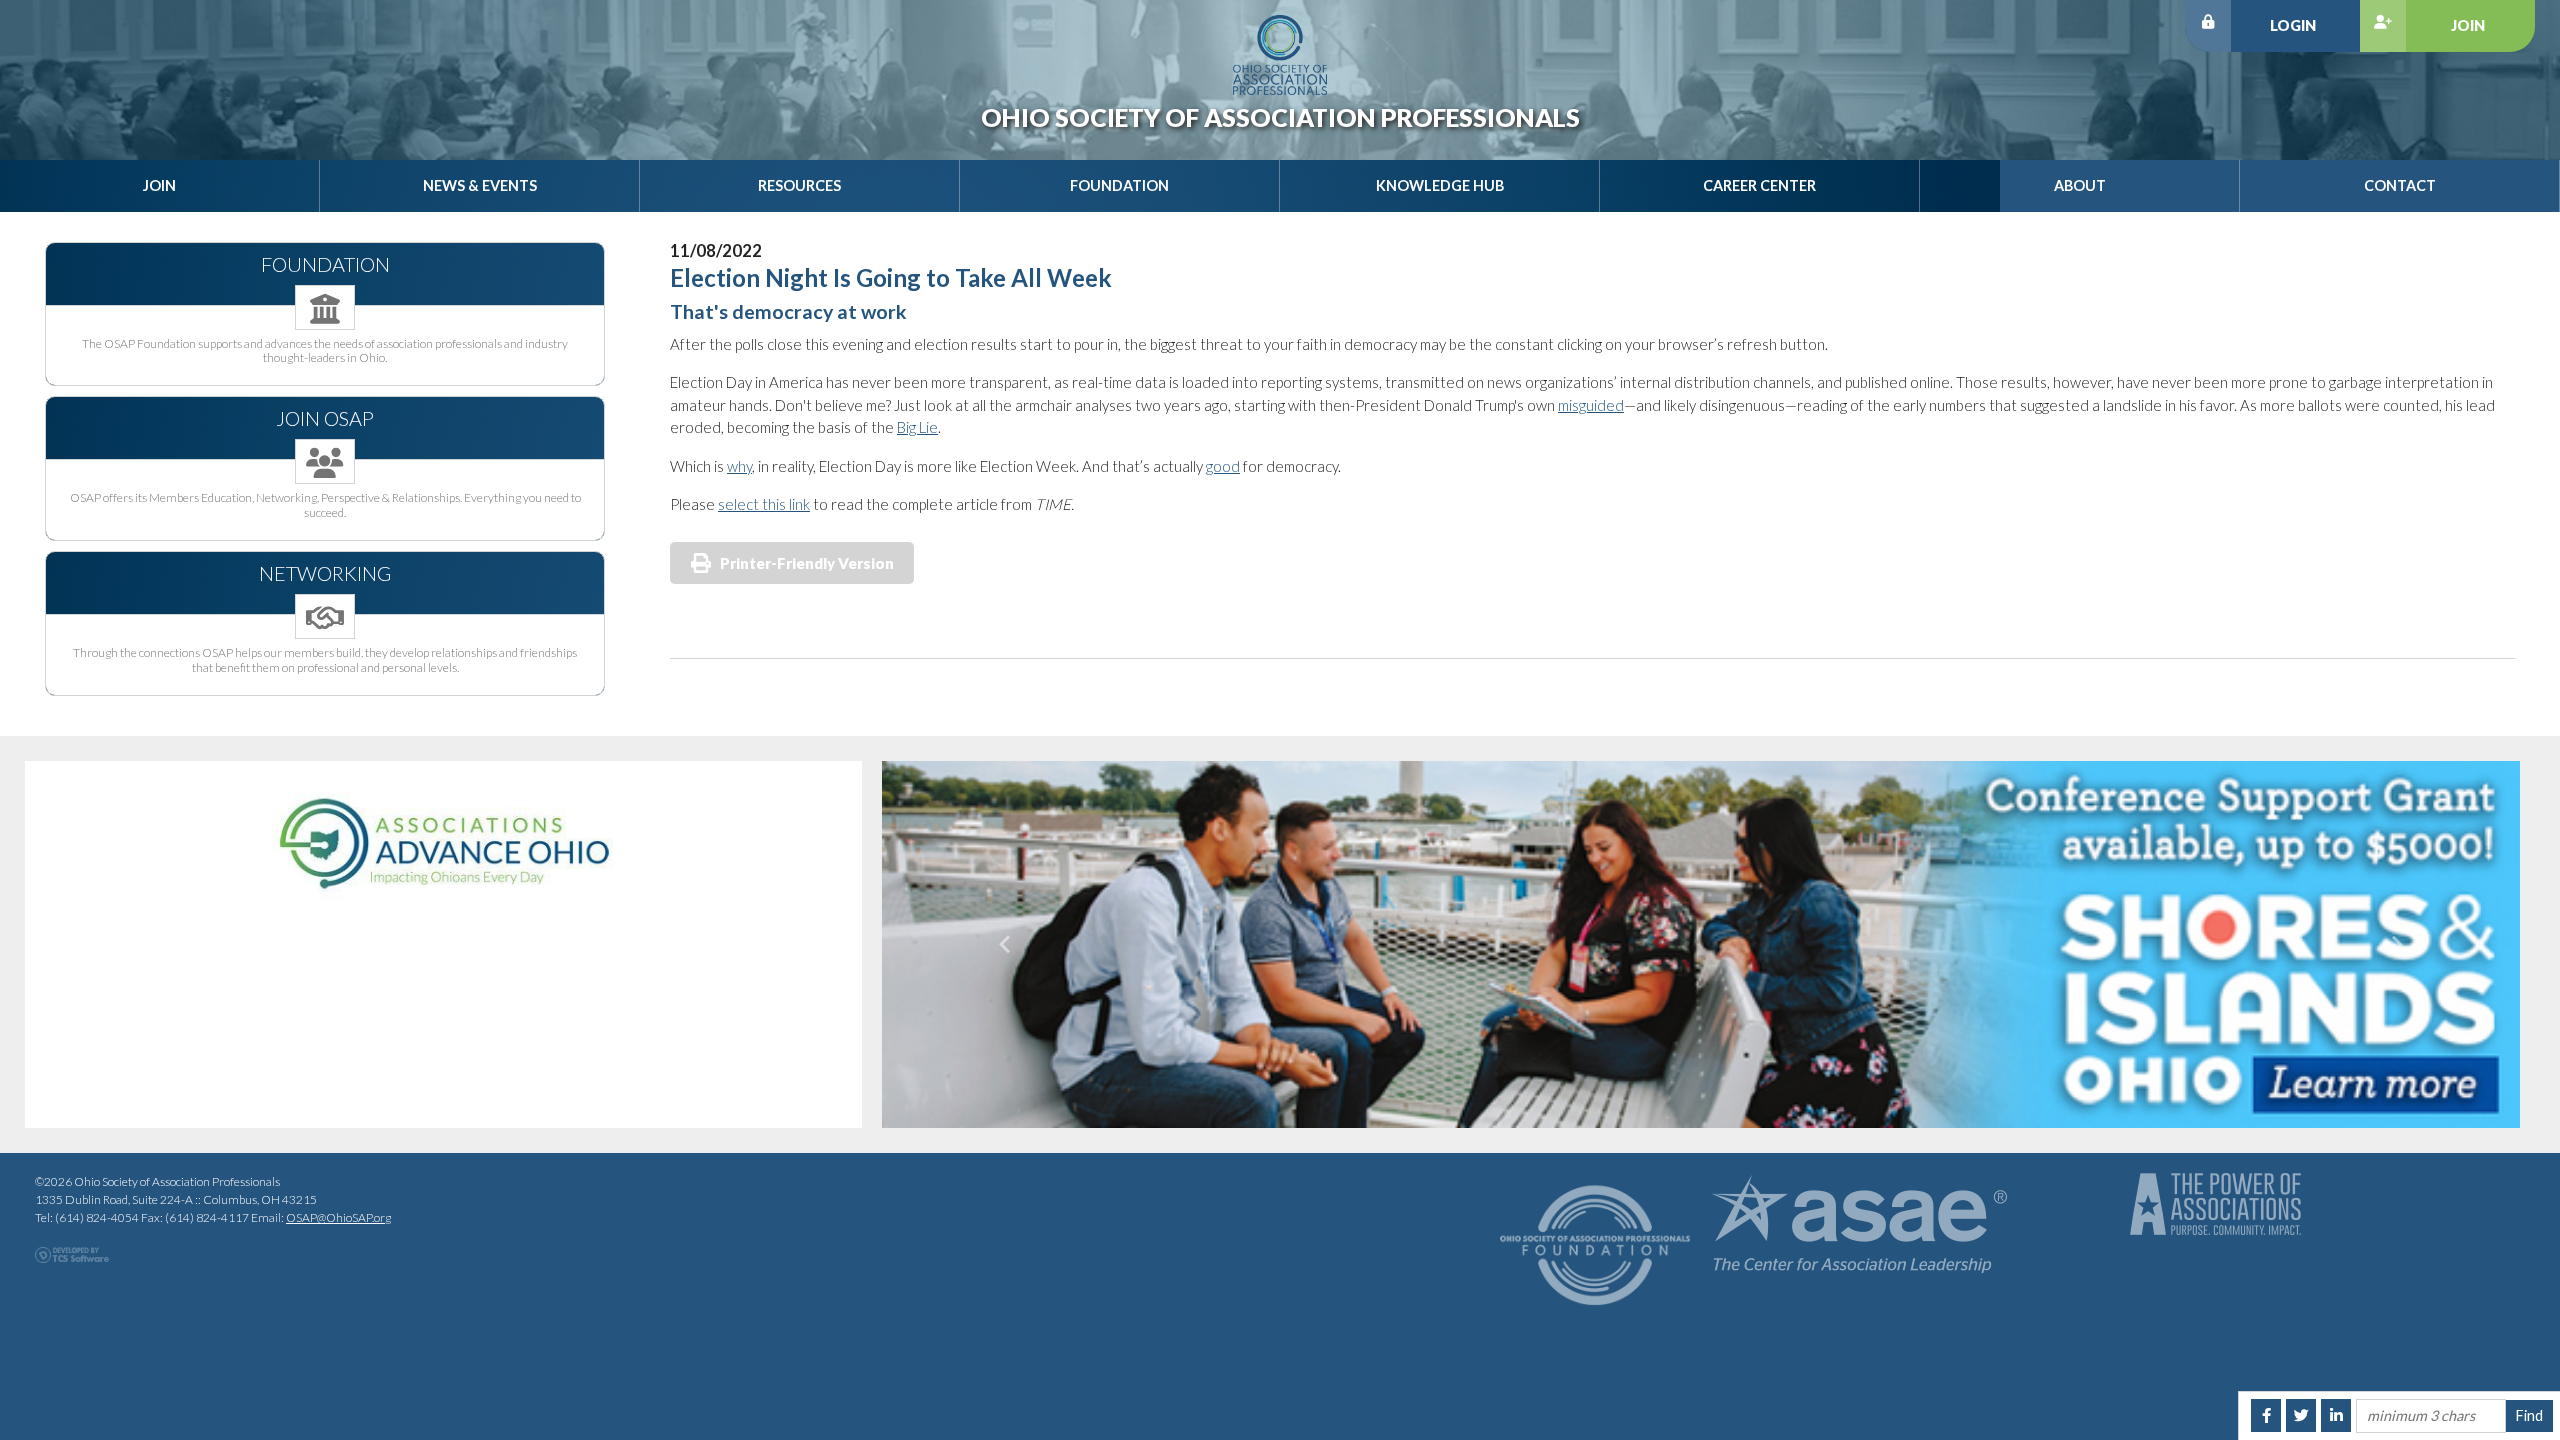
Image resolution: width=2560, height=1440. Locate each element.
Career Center (1759, 185)
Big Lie (917, 427)
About (2080, 185)
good (1223, 466)
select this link (764, 504)
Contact (2400, 185)
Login (2293, 25)
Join (2468, 25)
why (739, 466)
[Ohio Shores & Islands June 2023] (1701, 944)
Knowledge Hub (1440, 185)
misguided (1591, 405)
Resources (799, 185)
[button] (1005, 944)
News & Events (480, 185)
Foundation (1119, 185)
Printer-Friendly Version (807, 563)
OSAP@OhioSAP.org (338, 1217)
